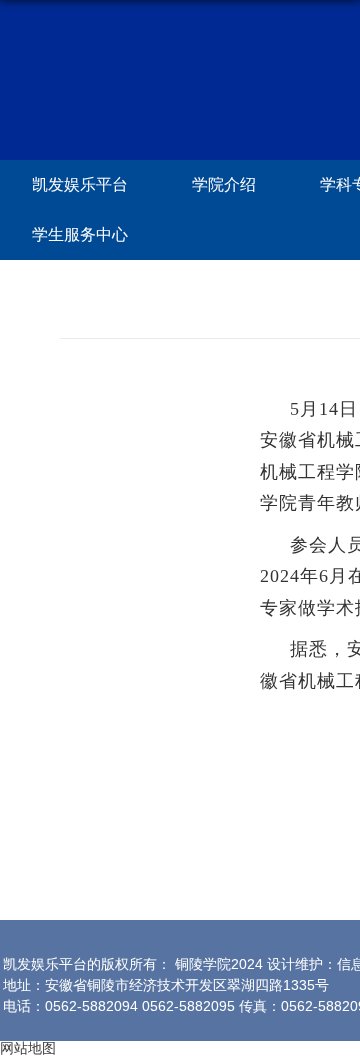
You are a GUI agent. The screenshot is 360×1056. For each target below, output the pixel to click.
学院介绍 (224, 184)
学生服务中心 (80, 234)
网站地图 (28, 1048)
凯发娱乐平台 (80, 184)
